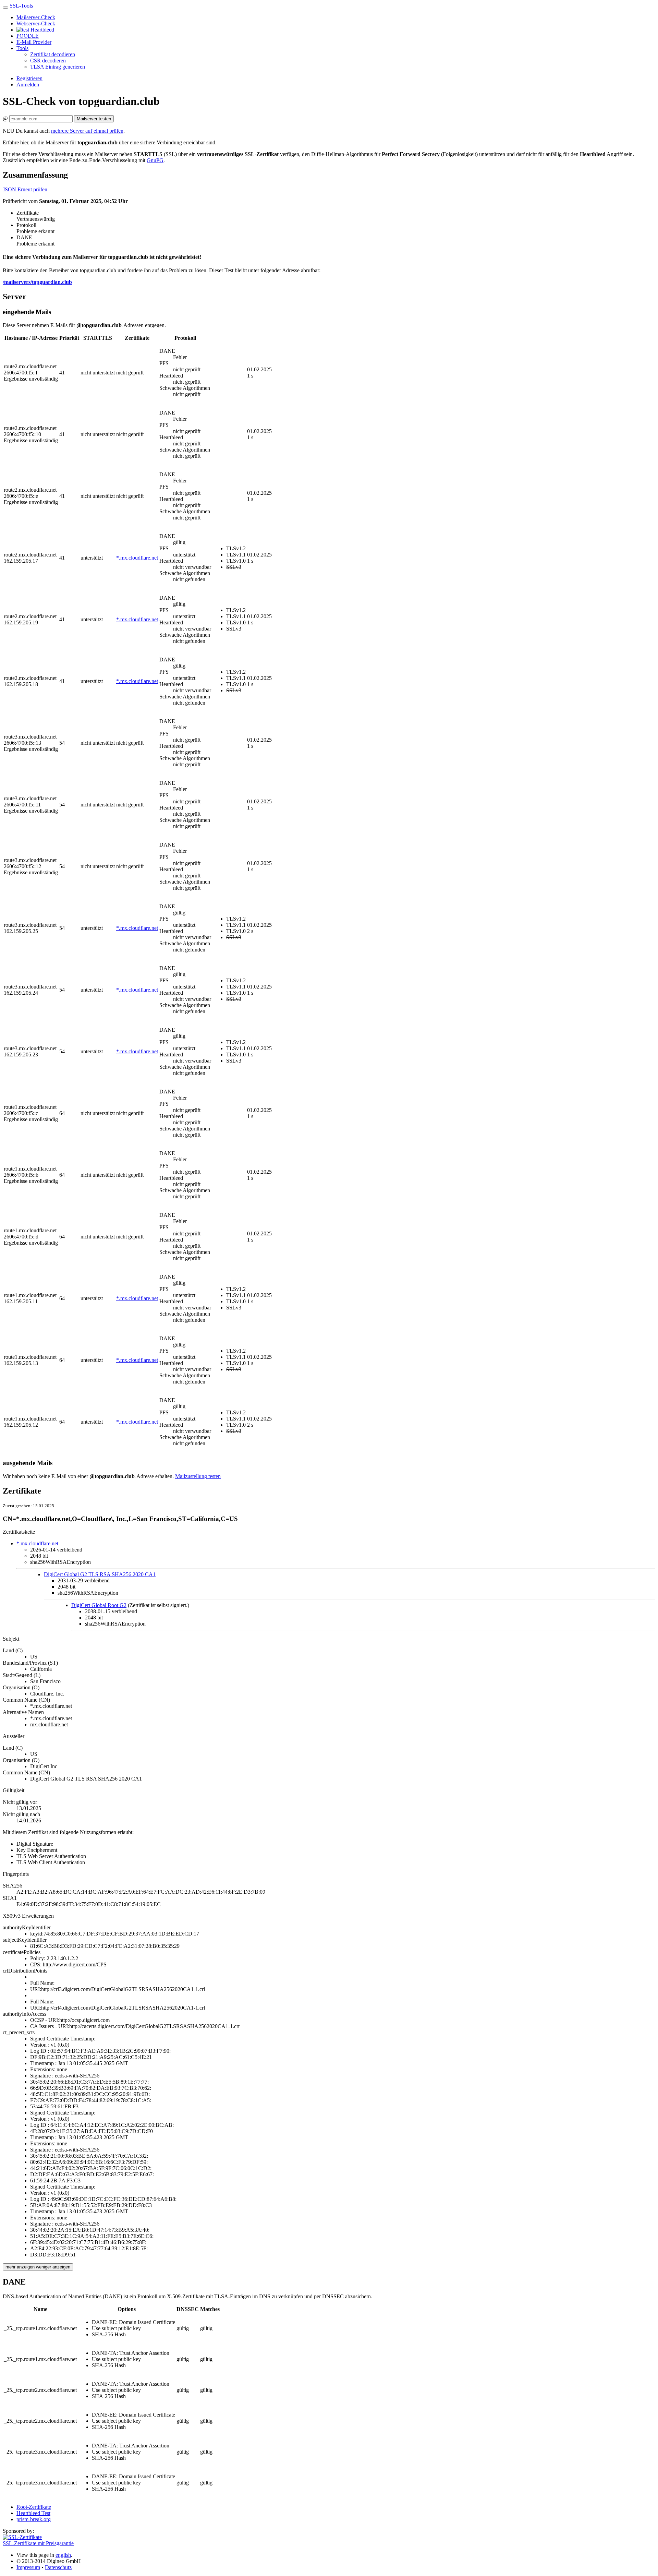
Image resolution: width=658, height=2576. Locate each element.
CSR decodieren (48, 61)
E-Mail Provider (34, 42)
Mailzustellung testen (198, 1476)
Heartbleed (42, 30)
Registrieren (29, 78)
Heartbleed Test (33, 2513)
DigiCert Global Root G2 (99, 1605)
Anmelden (28, 85)
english (63, 2555)
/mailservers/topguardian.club (37, 282)
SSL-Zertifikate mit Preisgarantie (38, 2543)
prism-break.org (34, 2519)
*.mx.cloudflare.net (137, 558)
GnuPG (155, 160)
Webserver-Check (36, 23)
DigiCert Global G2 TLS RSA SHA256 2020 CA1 (100, 1574)
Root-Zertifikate (34, 2507)
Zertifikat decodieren (53, 54)
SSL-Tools (21, 6)
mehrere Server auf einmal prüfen (87, 131)
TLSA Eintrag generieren (58, 67)
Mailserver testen (94, 119)
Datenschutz (58, 2567)
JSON (10, 189)
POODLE (28, 36)
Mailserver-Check (36, 17)
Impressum (28, 2567)
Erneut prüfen (32, 189)
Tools (22, 48)
